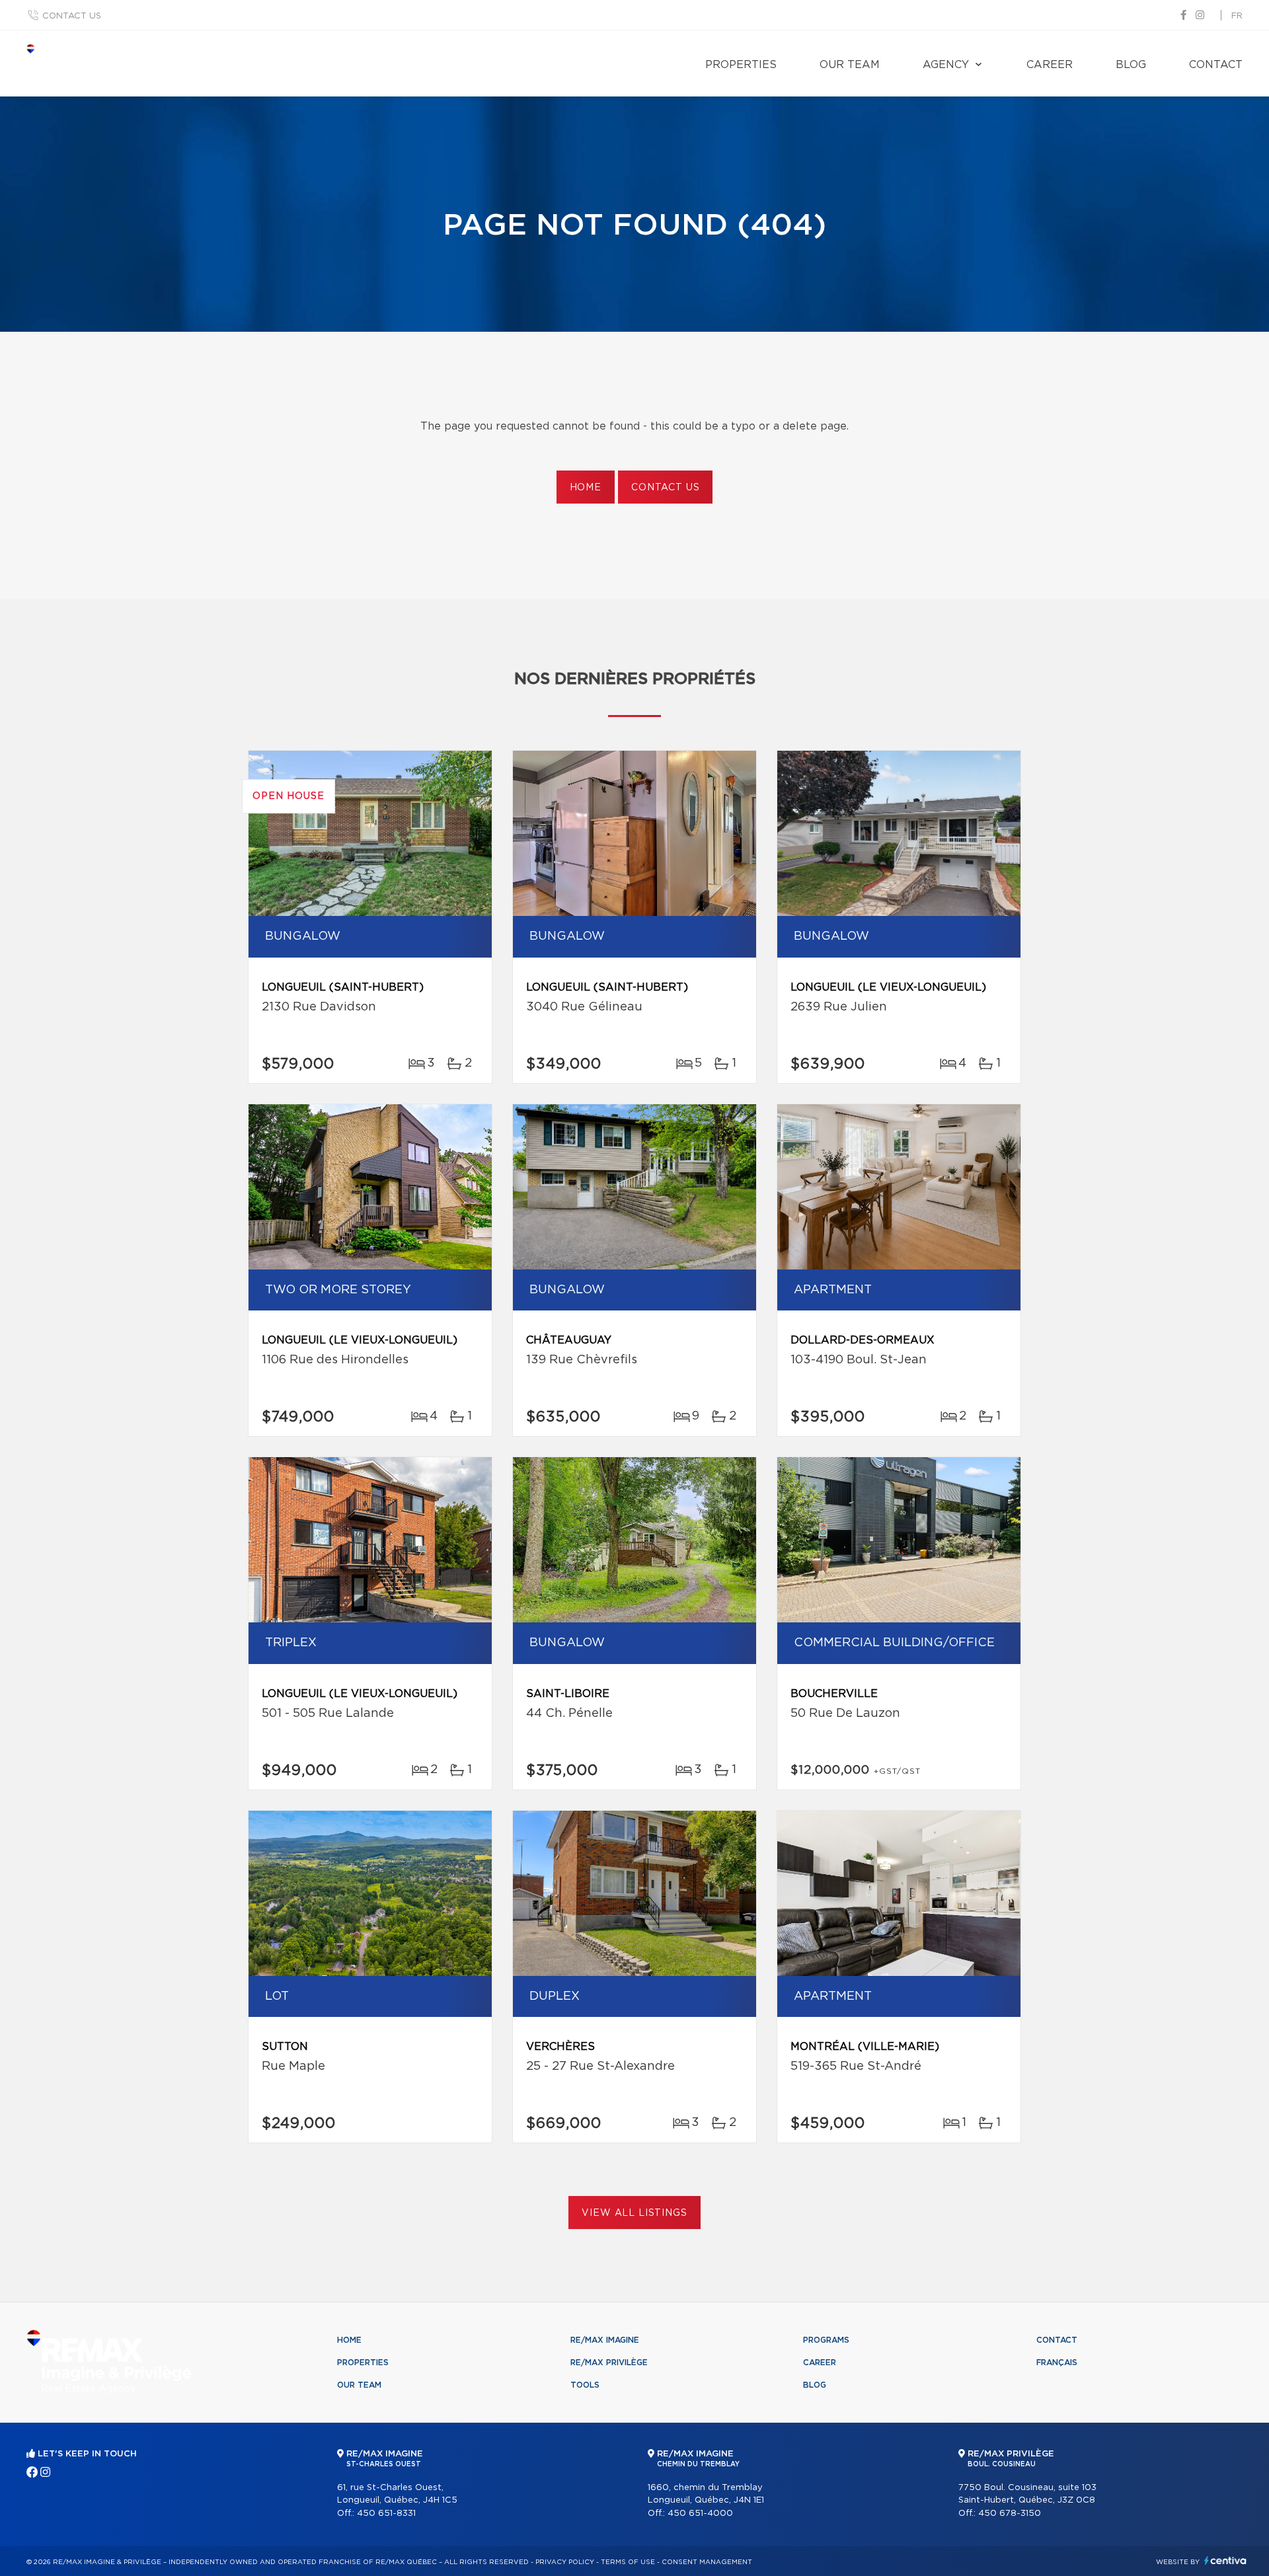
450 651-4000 (700, 2514)
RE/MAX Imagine (605, 2340)
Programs (826, 2340)
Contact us (72, 16)
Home (586, 488)
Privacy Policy (565, 2562)
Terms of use (628, 2562)
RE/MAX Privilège (609, 2363)
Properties (741, 65)
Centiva (1225, 2560)
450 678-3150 (1010, 2514)
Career (1050, 65)
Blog (1131, 65)
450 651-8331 (386, 2514)
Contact (1216, 65)
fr (1237, 16)
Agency (946, 65)
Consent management (707, 2562)
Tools (585, 2385)
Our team (850, 65)
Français (1057, 2363)
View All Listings (634, 2213)
